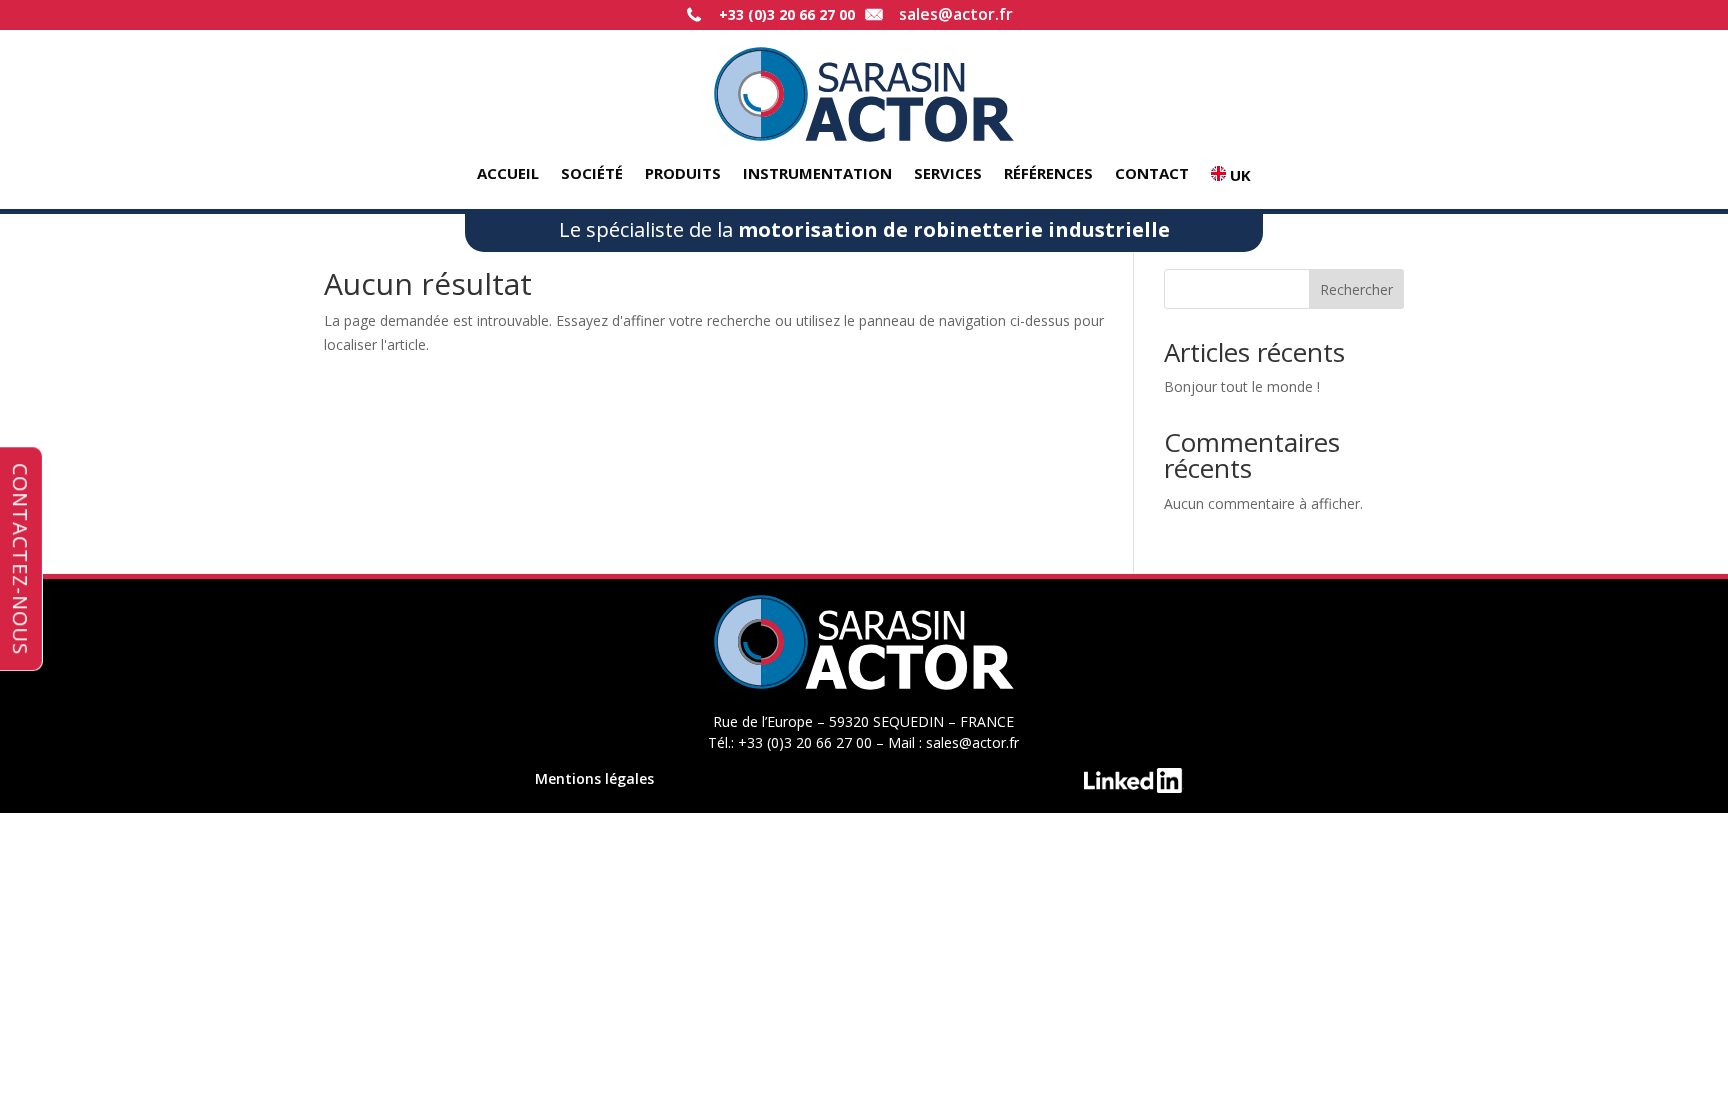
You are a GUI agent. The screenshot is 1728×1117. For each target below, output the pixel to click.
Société (592, 174)
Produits (683, 174)
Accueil (508, 174)
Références (1048, 174)
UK (1238, 175)
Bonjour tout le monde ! (1242, 386)
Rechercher (1356, 289)
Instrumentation (817, 174)
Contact (1152, 174)
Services (948, 174)
